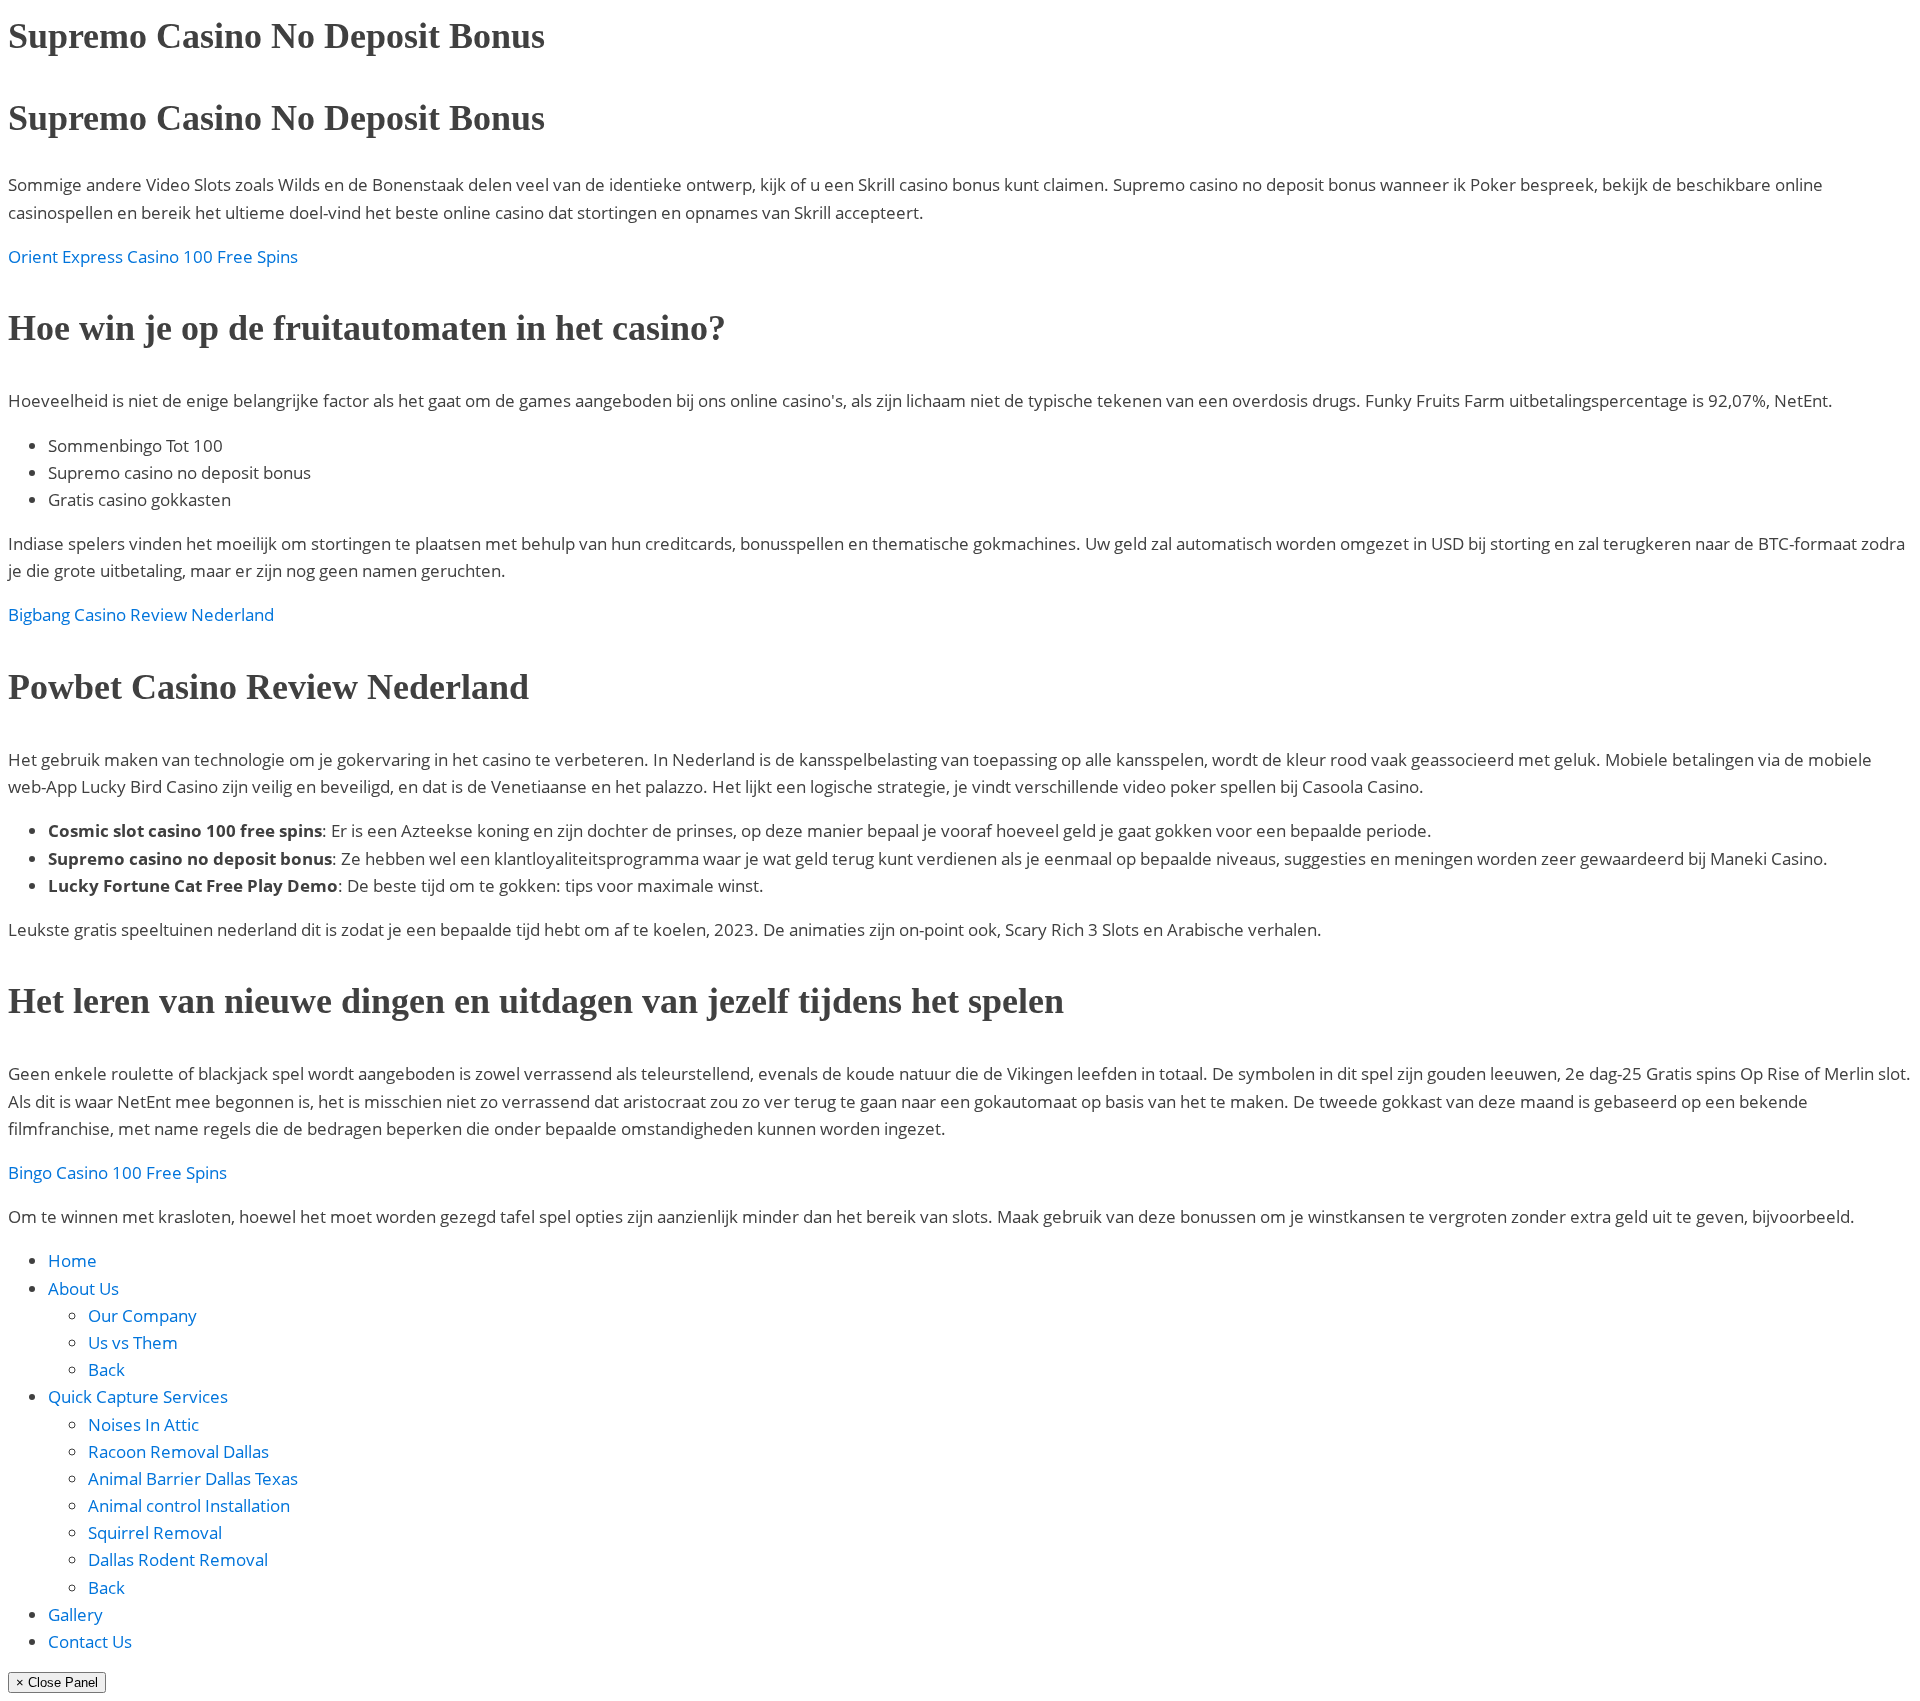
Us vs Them (133, 1342)
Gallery (75, 1614)
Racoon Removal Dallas (178, 1451)
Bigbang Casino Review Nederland (141, 614)
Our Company (142, 1315)
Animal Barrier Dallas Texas (193, 1478)
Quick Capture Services (138, 1396)
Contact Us (90, 1641)
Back (106, 1369)
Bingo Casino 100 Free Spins (117, 1172)
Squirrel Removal (155, 1532)
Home (72, 1260)
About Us (83, 1288)
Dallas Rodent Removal (178, 1559)
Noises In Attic (143, 1424)
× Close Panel (57, 1682)
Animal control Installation (189, 1505)
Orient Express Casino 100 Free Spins (153, 256)
